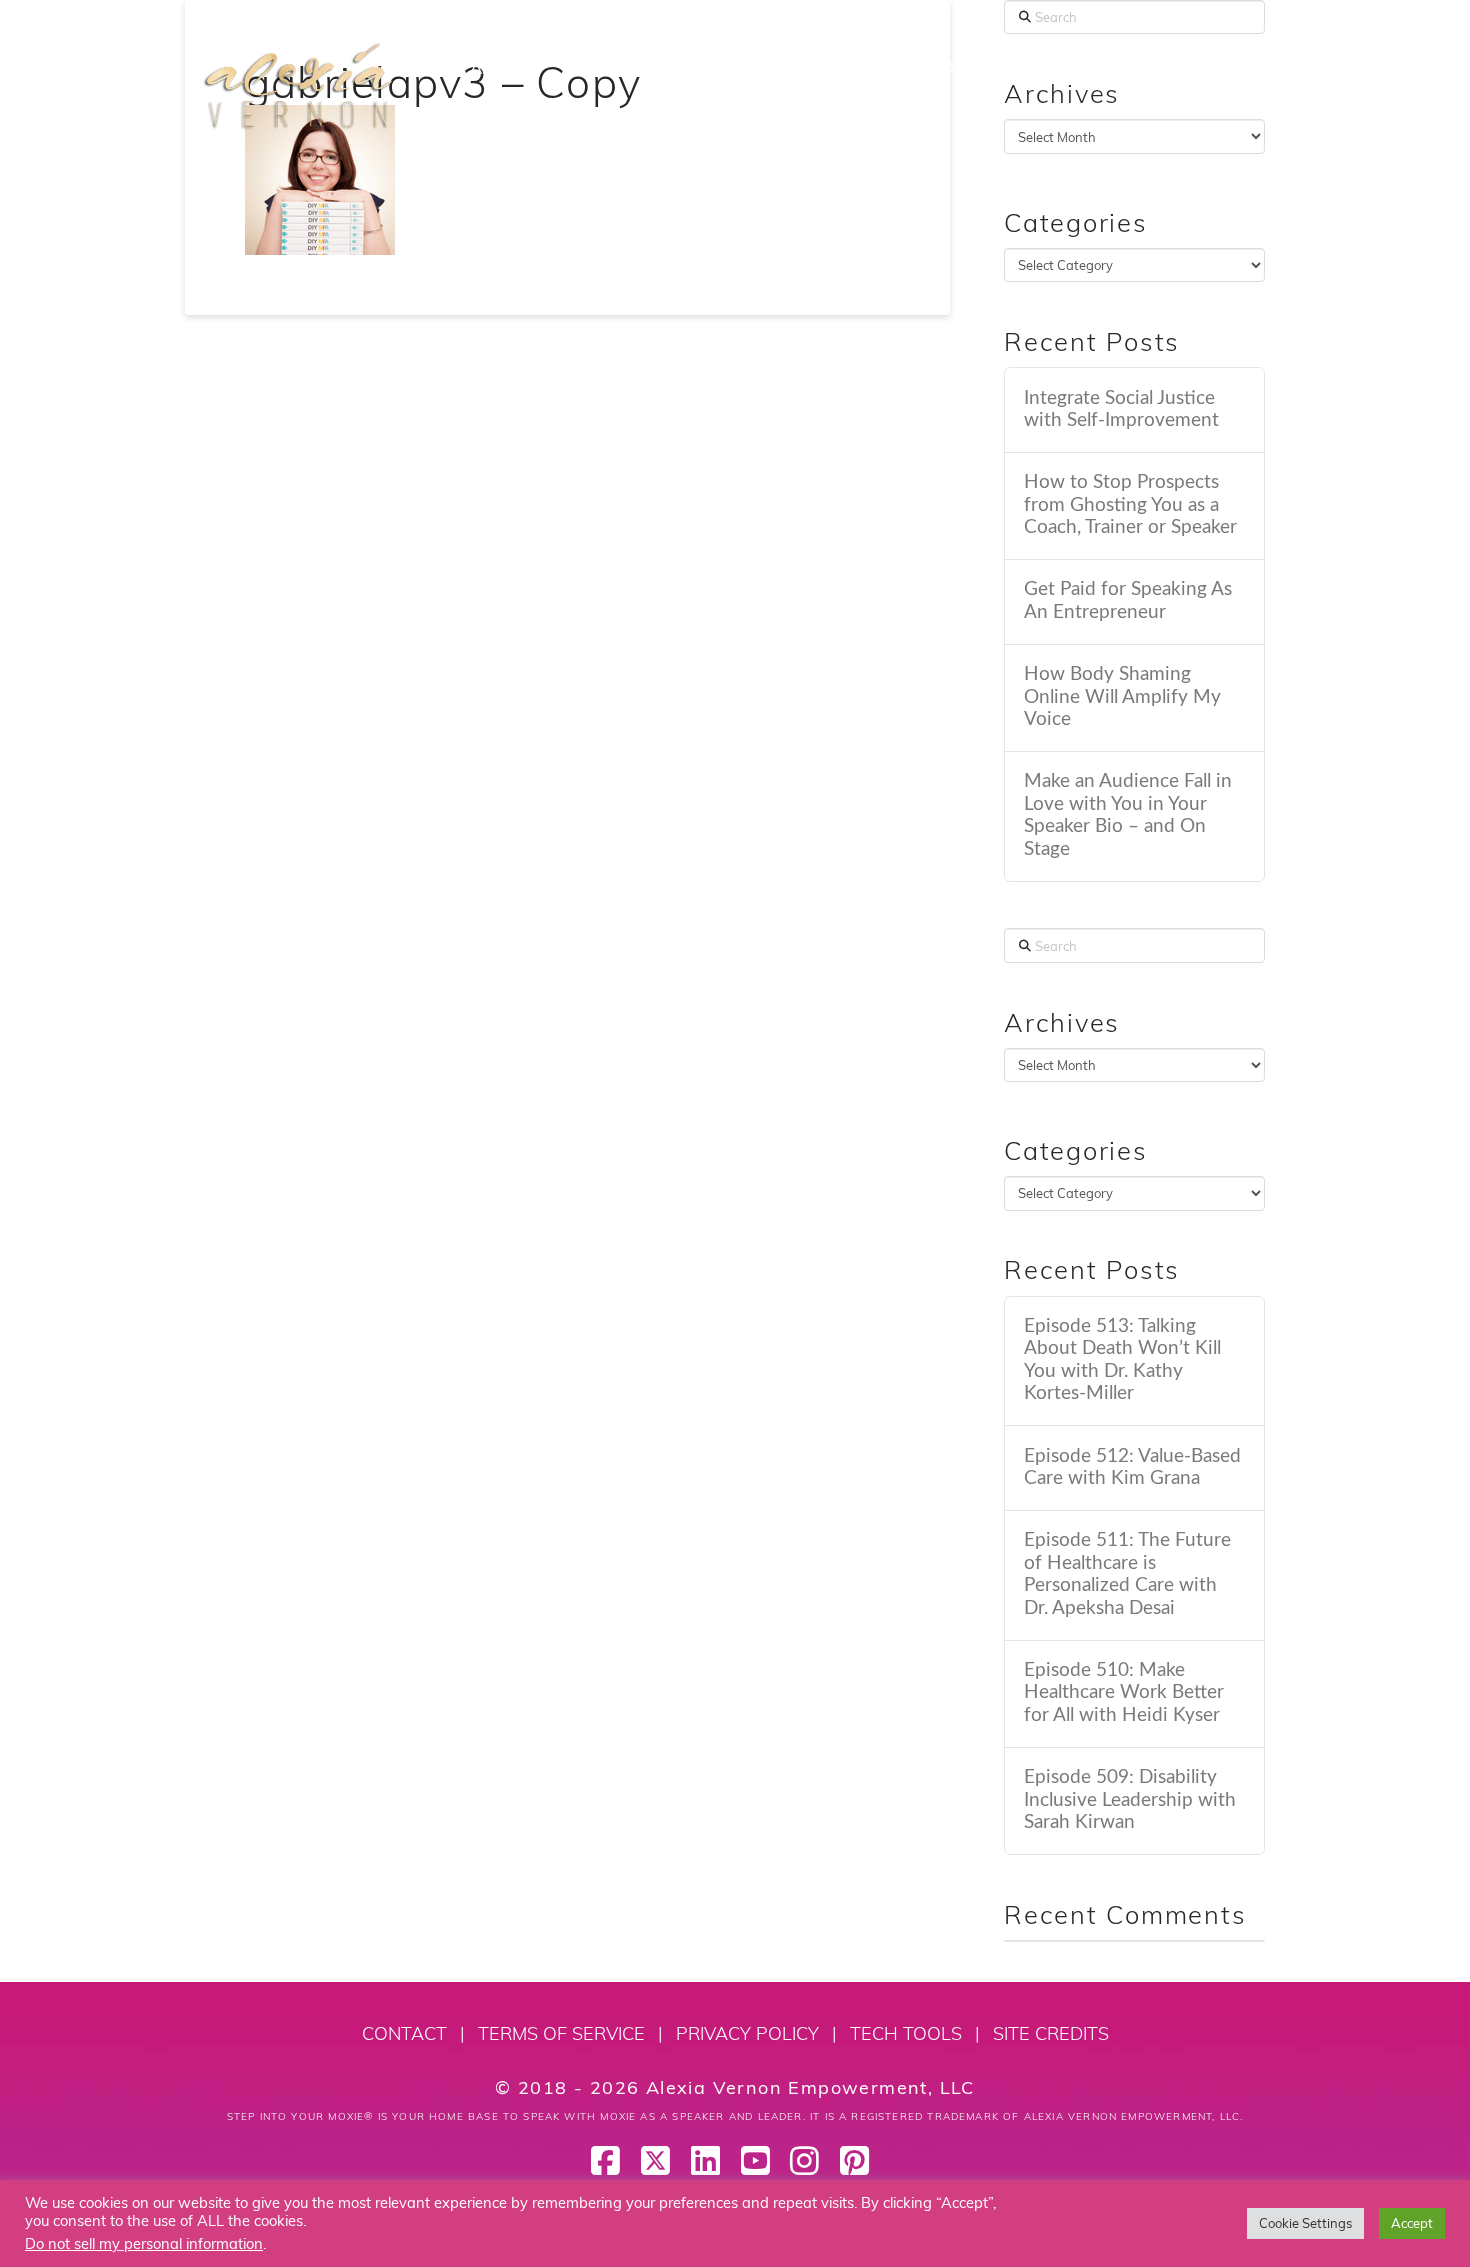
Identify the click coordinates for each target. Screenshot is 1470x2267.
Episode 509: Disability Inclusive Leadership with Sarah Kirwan (1130, 1800)
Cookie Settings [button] (1305, 2223)
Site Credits (1051, 2033)
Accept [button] (1412, 2223)
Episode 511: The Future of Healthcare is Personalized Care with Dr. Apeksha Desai (1127, 1574)
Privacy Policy (747, 2033)
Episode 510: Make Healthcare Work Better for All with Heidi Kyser (1124, 1693)
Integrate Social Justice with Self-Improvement (1121, 410)
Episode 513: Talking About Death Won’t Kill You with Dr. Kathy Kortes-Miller (1122, 1360)
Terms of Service (561, 2033)
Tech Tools (906, 2033)
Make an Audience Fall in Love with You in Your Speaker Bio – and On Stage (1128, 815)
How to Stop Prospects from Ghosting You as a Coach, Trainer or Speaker (1130, 505)
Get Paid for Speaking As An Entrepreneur (1128, 601)
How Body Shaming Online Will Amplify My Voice (1122, 697)
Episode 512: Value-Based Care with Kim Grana (1132, 1468)
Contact (404, 2033)
